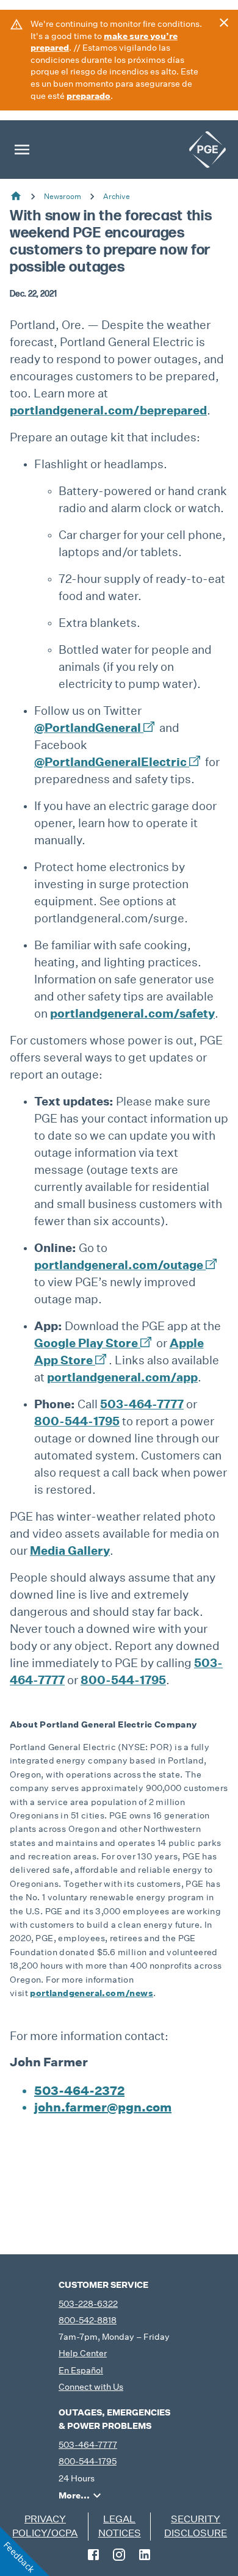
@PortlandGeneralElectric (110, 762)
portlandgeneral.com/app (122, 1377)
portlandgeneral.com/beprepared (108, 410)
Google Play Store (86, 1343)
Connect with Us (91, 2387)
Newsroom (63, 196)
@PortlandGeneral (88, 727)
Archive (117, 196)
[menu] (22, 150)
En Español (81, 2370)
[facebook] (93, 2555)
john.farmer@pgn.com (103, 2107)
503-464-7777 (142, 1404)
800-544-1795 (77, 1421)
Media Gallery (70, 1550)
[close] (224, 23)
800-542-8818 (88, 2320)
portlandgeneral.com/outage (120, 1264)
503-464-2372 (79, 2091)
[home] (207, 150)
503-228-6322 (88, 2304)
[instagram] (119, 2555)
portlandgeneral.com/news (92, 1993)
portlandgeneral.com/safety (132, 1013)
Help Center (83, 2353)
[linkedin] (145, 2555)
